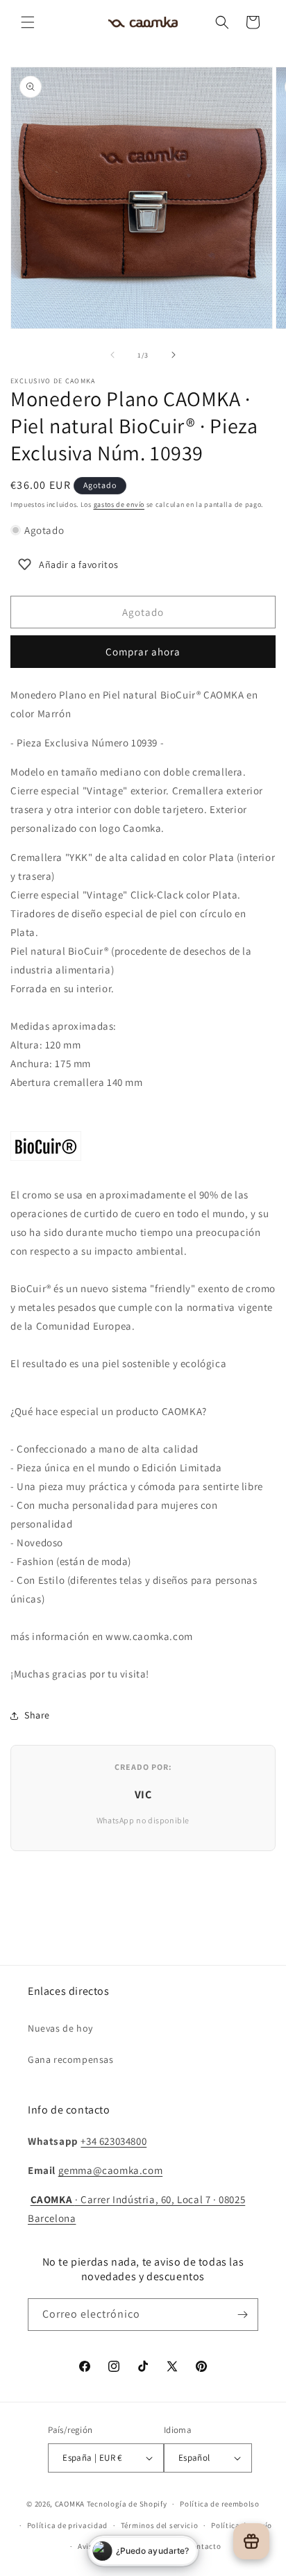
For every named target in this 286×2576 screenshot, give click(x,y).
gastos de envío (119, 504)
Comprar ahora (143, 652)
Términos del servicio (160, 2525)
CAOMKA (70, 2504)
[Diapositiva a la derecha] (174, 355)
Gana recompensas (71, 2059)
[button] (28, 22)
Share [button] (37, 1715)
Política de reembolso (220, 2504)
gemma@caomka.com (111, 2170)
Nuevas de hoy (60, 2028)
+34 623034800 (113, 2141)
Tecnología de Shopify (127, 2504)
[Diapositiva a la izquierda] (112, 355)
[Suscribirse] (242, 2315)
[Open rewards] (251, 2541)
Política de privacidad (67, 2525)
